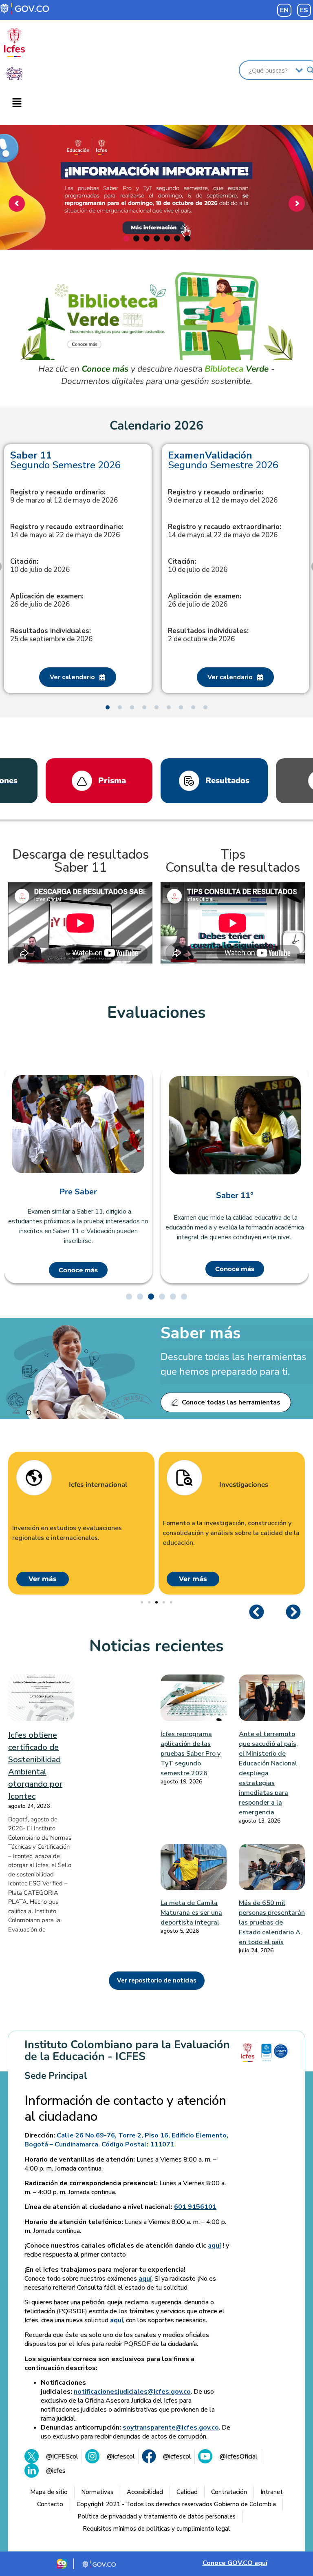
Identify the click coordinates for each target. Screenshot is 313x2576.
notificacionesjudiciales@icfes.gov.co (132, 2392)
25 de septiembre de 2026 (51, 635)
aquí (214, 2246)
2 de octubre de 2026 (208, 635)
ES (304, 10)
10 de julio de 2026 (40, 566)
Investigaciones (93, 1485)
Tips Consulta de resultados (233, 861)
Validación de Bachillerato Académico (235, 1196)
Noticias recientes (156, 1646)
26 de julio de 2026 (47, 600)
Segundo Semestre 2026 (65, 460)
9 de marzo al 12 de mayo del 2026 (223, 496)
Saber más (201, 1333)
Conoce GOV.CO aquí (235, 2563)
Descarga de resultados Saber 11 (80, 861)
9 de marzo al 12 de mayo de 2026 (64, 496)
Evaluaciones (156, 1012)
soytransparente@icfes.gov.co (171, 2428)
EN (284, 10)
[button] (17, 103)
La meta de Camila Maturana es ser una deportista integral (191, 1913)
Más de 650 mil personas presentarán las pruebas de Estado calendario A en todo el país (272, 1923)
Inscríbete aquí (155, 223)
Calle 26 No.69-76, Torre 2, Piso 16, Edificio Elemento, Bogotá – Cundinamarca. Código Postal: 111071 (126, 2140)
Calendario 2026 (156, 426)
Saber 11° (78, 1196)
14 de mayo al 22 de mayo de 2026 (67, 531)
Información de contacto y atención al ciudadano (125, 2109)
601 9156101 (195, 2207)
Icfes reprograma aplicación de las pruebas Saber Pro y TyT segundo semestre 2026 (191, 1754)
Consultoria (238, 1485)
